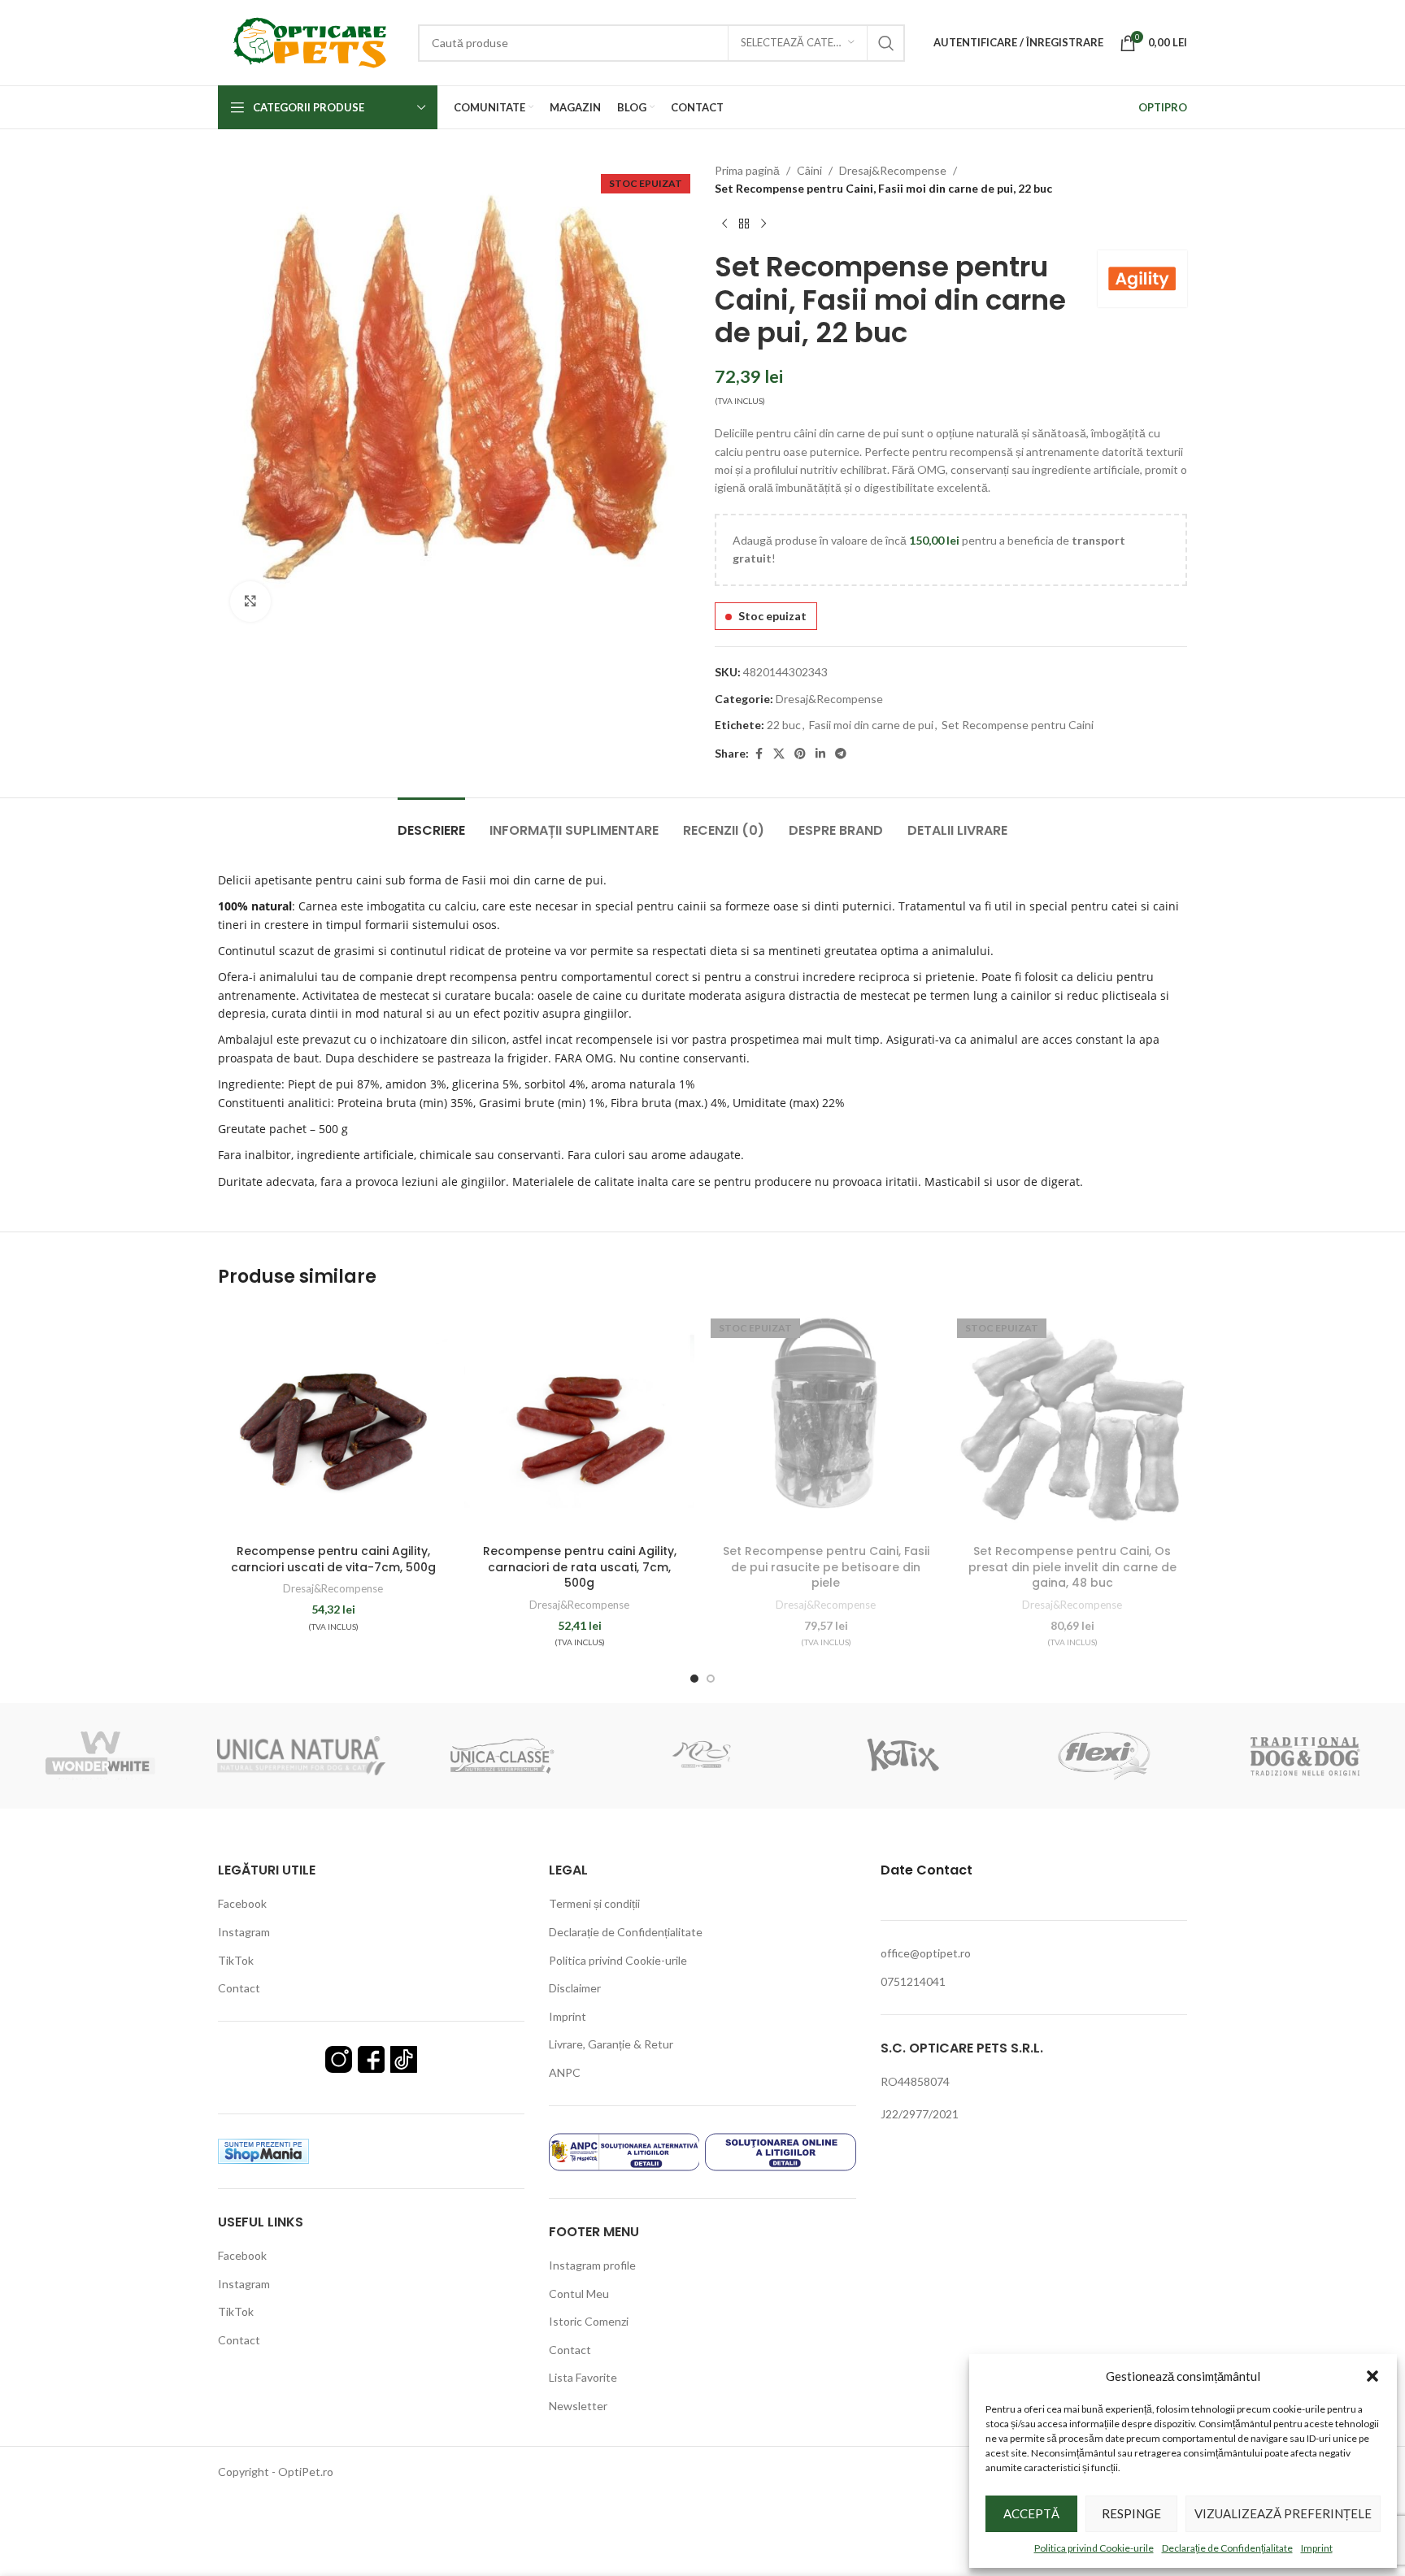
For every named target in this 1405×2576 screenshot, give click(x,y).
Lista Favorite (583, 2377)
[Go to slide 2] (711, 1679)
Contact (239, 1988)
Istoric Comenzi (589, 2321)
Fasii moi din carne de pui (871, 725)
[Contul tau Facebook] (759, 754)
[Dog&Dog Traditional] (1305, 1756)
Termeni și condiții (594, 1903)
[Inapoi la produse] (744, 224)
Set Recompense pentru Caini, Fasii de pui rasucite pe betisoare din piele (826, 1567)
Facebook (242, 1903)
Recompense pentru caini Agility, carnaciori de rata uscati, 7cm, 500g (580, 1567)
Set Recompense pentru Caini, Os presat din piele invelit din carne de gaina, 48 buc (1072, 1567)
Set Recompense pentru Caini (1018, 725)
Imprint (1317, 2548)
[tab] (431, 822)
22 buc (784, 725)
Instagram (244, 1932)
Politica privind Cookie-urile (1094, 2548)
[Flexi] (1104, 1756)
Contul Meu (579, 2294)
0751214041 (913, 1981)
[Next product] (763, 224)
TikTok (236, 1960)
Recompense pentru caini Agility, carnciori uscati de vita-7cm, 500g (333, 1559)
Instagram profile (592, 2265)
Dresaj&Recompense (893, 170)
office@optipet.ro (926, 1953)
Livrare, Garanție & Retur (611, 2044)
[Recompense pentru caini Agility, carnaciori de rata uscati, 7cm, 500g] (579, 1421)
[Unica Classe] (502, 1756)
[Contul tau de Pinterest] (800, 754)
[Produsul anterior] (724, 224)
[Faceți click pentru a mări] (250, 602)
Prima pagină (747, 170)
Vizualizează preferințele (1283, 2513)
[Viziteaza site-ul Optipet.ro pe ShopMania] (263, 2150)
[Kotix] (903, 1756)
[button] (1372, 2376)
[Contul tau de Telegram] (841, 754)
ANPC (565, 2072)
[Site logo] (310, 41)
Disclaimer (575, 1988)
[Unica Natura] (301, 1756)
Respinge (1131, 2513)
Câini (809, 170)
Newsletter (578, 2406)
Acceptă (1031, 2513)
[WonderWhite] (100, 1756)
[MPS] (703, 1756)
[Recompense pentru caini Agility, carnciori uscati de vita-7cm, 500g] (333, 1421)
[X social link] (779, 754)
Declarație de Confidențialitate (1227, 2548)
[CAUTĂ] (886, 43)
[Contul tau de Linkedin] (820, 754)
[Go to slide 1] (694, 1679)
